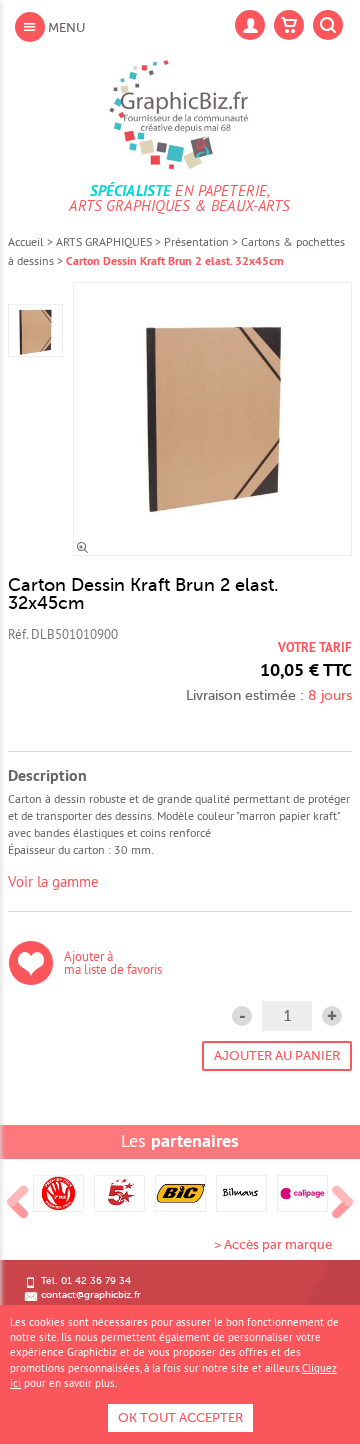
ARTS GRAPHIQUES (104, 241)
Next (343, 1203)
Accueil (26, 241)
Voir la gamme (53, 881)
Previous (18, 1203)
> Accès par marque (273, 1244)
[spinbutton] (287, 1016)
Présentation (196, 241)
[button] (332, 1016)
